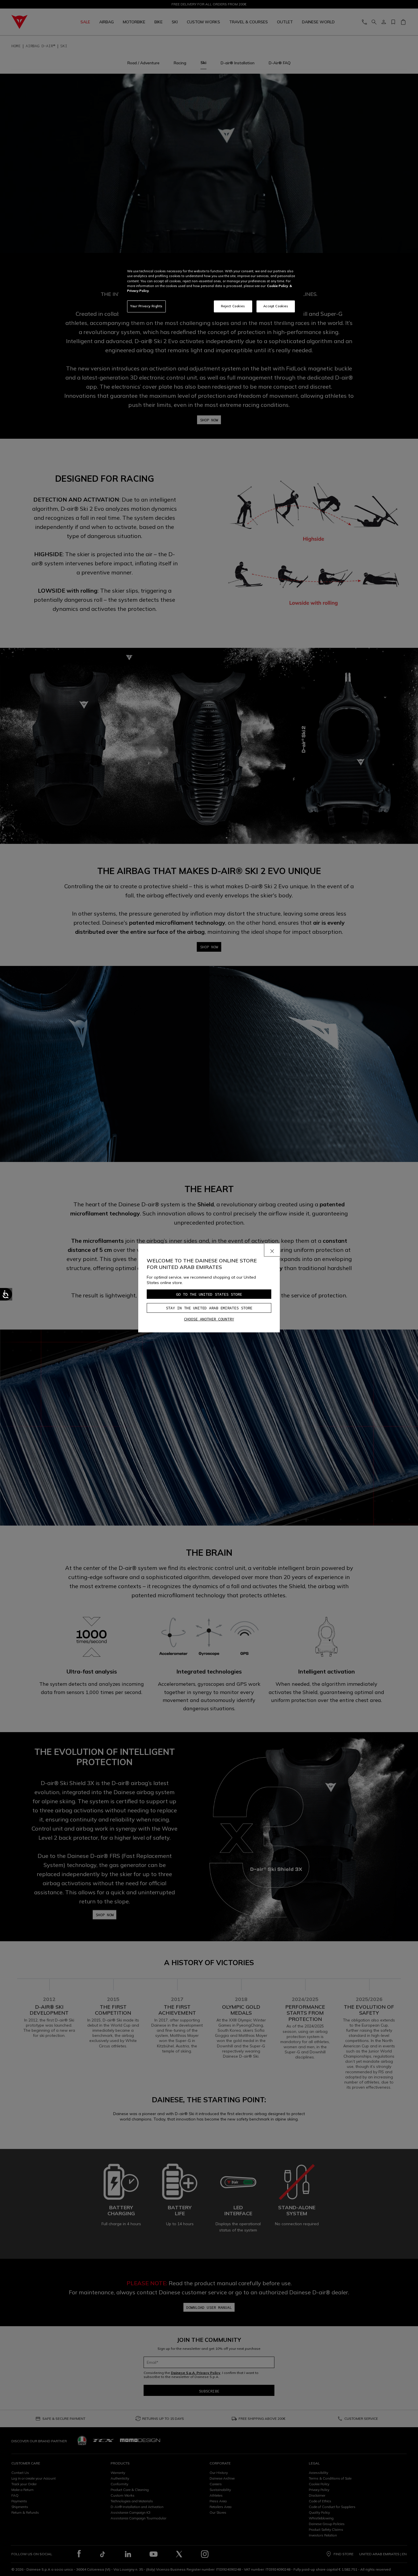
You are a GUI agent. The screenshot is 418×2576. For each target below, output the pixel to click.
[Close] (272, 1250)
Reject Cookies (233, 306)
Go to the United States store (209, 1294)
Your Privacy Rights (146, 306)
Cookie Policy (278, 286)
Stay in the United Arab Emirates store (209, 1308)
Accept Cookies (276, 306)
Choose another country (209, 1319)
